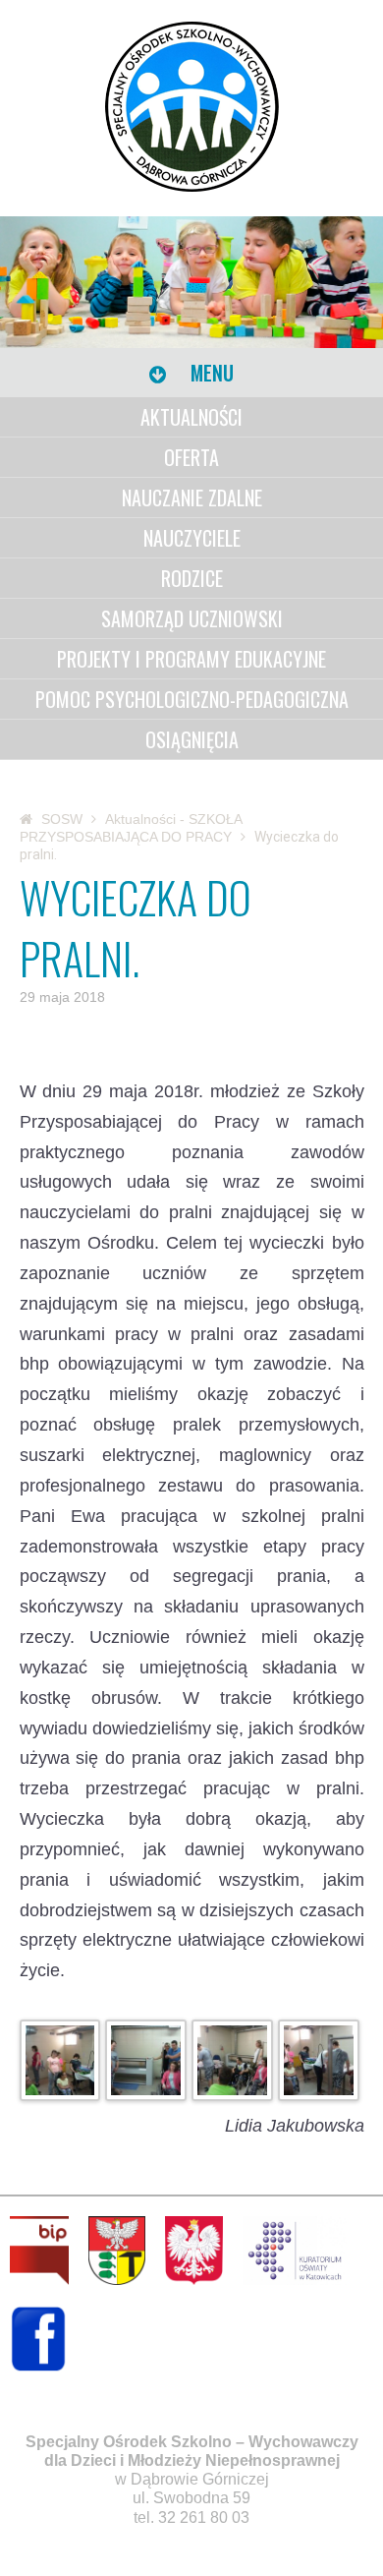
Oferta (191, 457)
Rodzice (192, 578)
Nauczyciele (192, 538)
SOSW (62, 819)
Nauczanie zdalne (192, 498)
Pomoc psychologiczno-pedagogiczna (192, 699)
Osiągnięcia (192, 739)
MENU (210, 373)
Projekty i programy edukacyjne (191, 659)
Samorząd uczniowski (192, 618)
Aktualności (191, 417)
